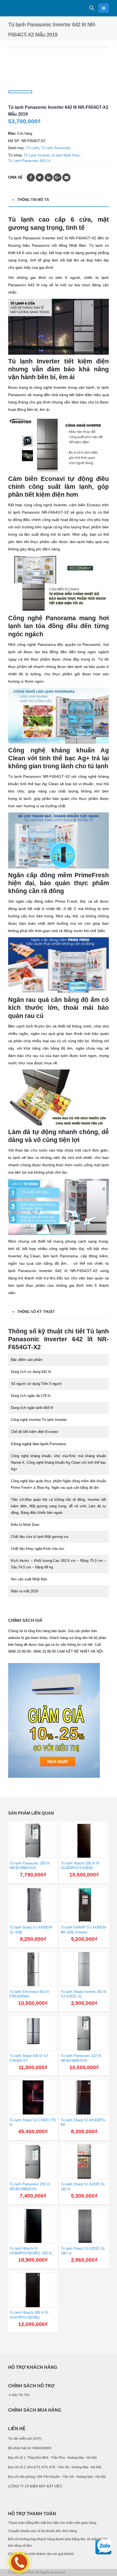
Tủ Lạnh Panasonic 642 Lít (29, 161)
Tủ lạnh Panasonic (56, 148)
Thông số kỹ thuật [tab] (36, 1312)
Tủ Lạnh (33, 148)
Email (66, 177)
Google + (57, 177)
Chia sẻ (15, 177)
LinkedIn (49, 177)
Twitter (40, 177)
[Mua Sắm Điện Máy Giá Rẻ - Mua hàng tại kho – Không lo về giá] (23, 8)
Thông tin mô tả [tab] (33, 200)
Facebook (31, 177)
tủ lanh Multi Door (66, 155)
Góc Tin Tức (21, 2395)
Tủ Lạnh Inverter (37, 155)
